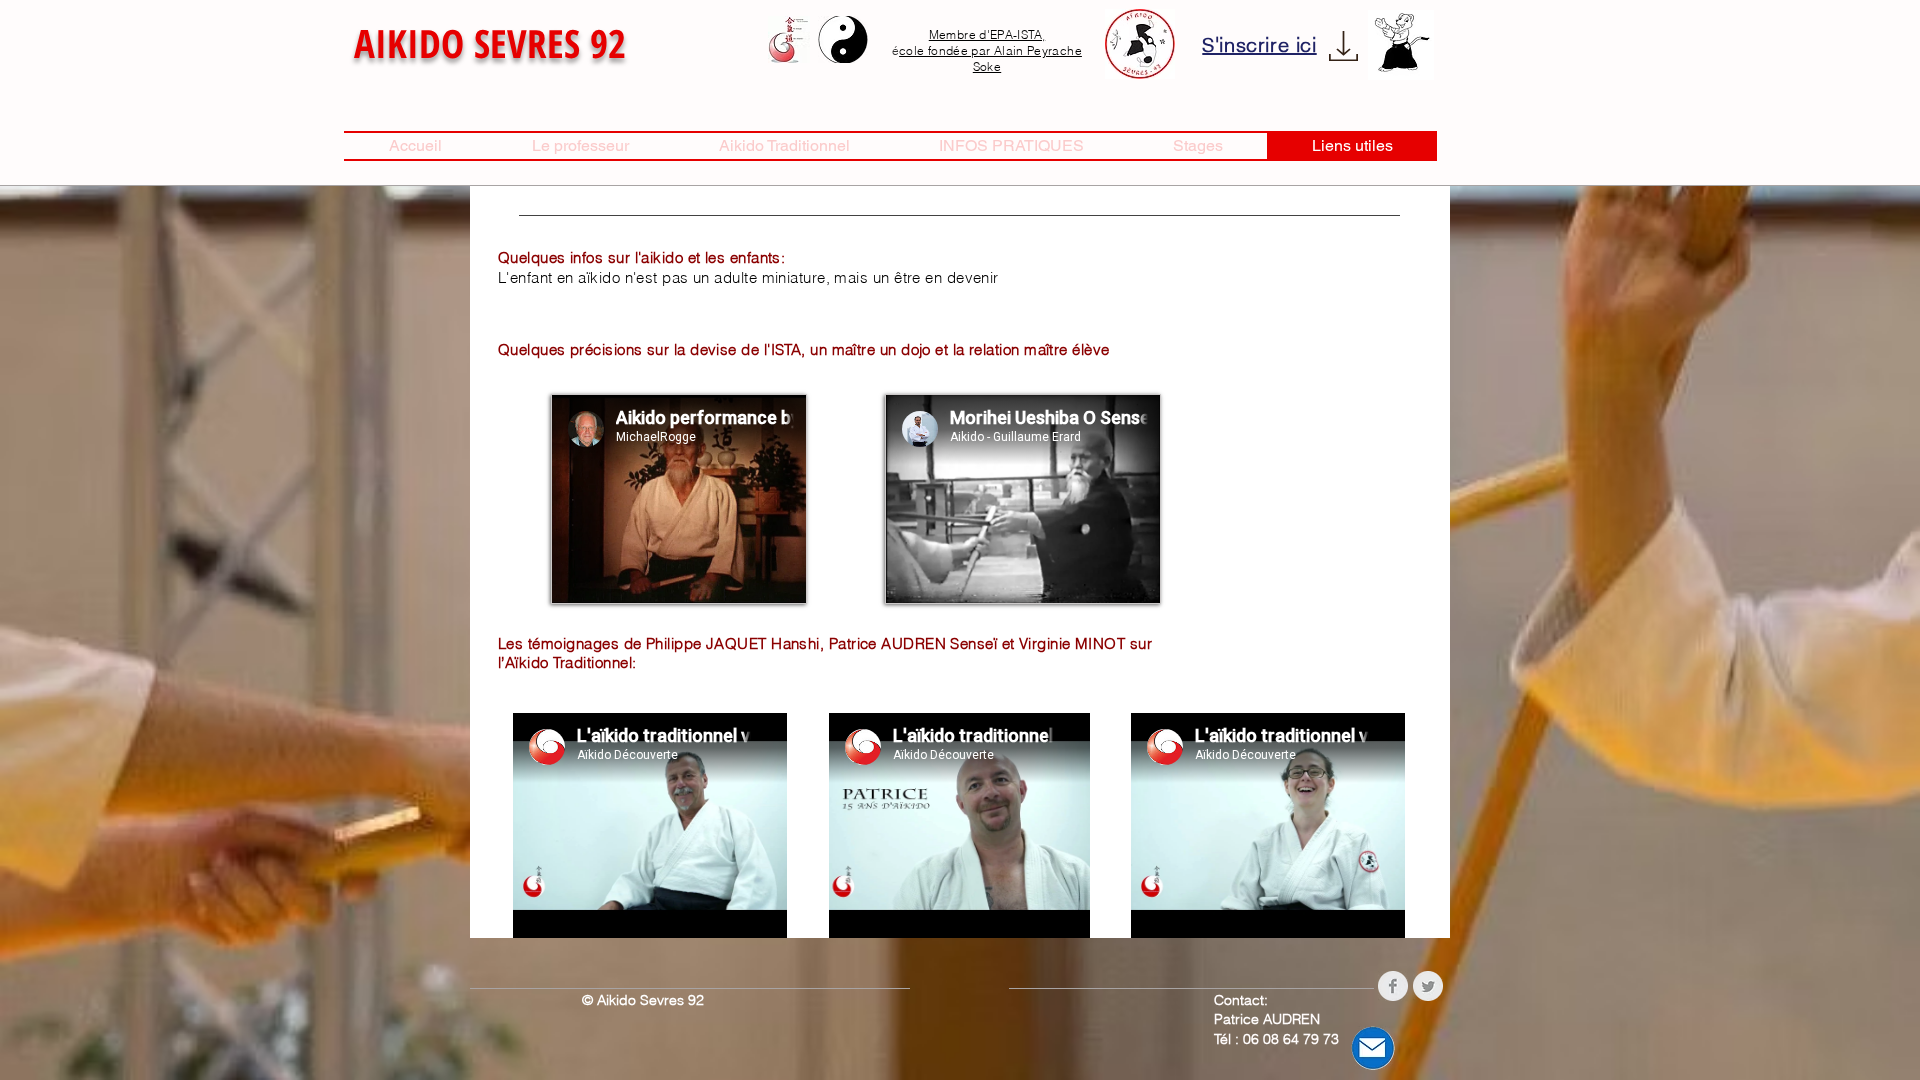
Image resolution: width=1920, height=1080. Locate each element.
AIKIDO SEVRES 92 (490, 42)
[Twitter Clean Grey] (1428, 986)
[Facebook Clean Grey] (1393, 986)
